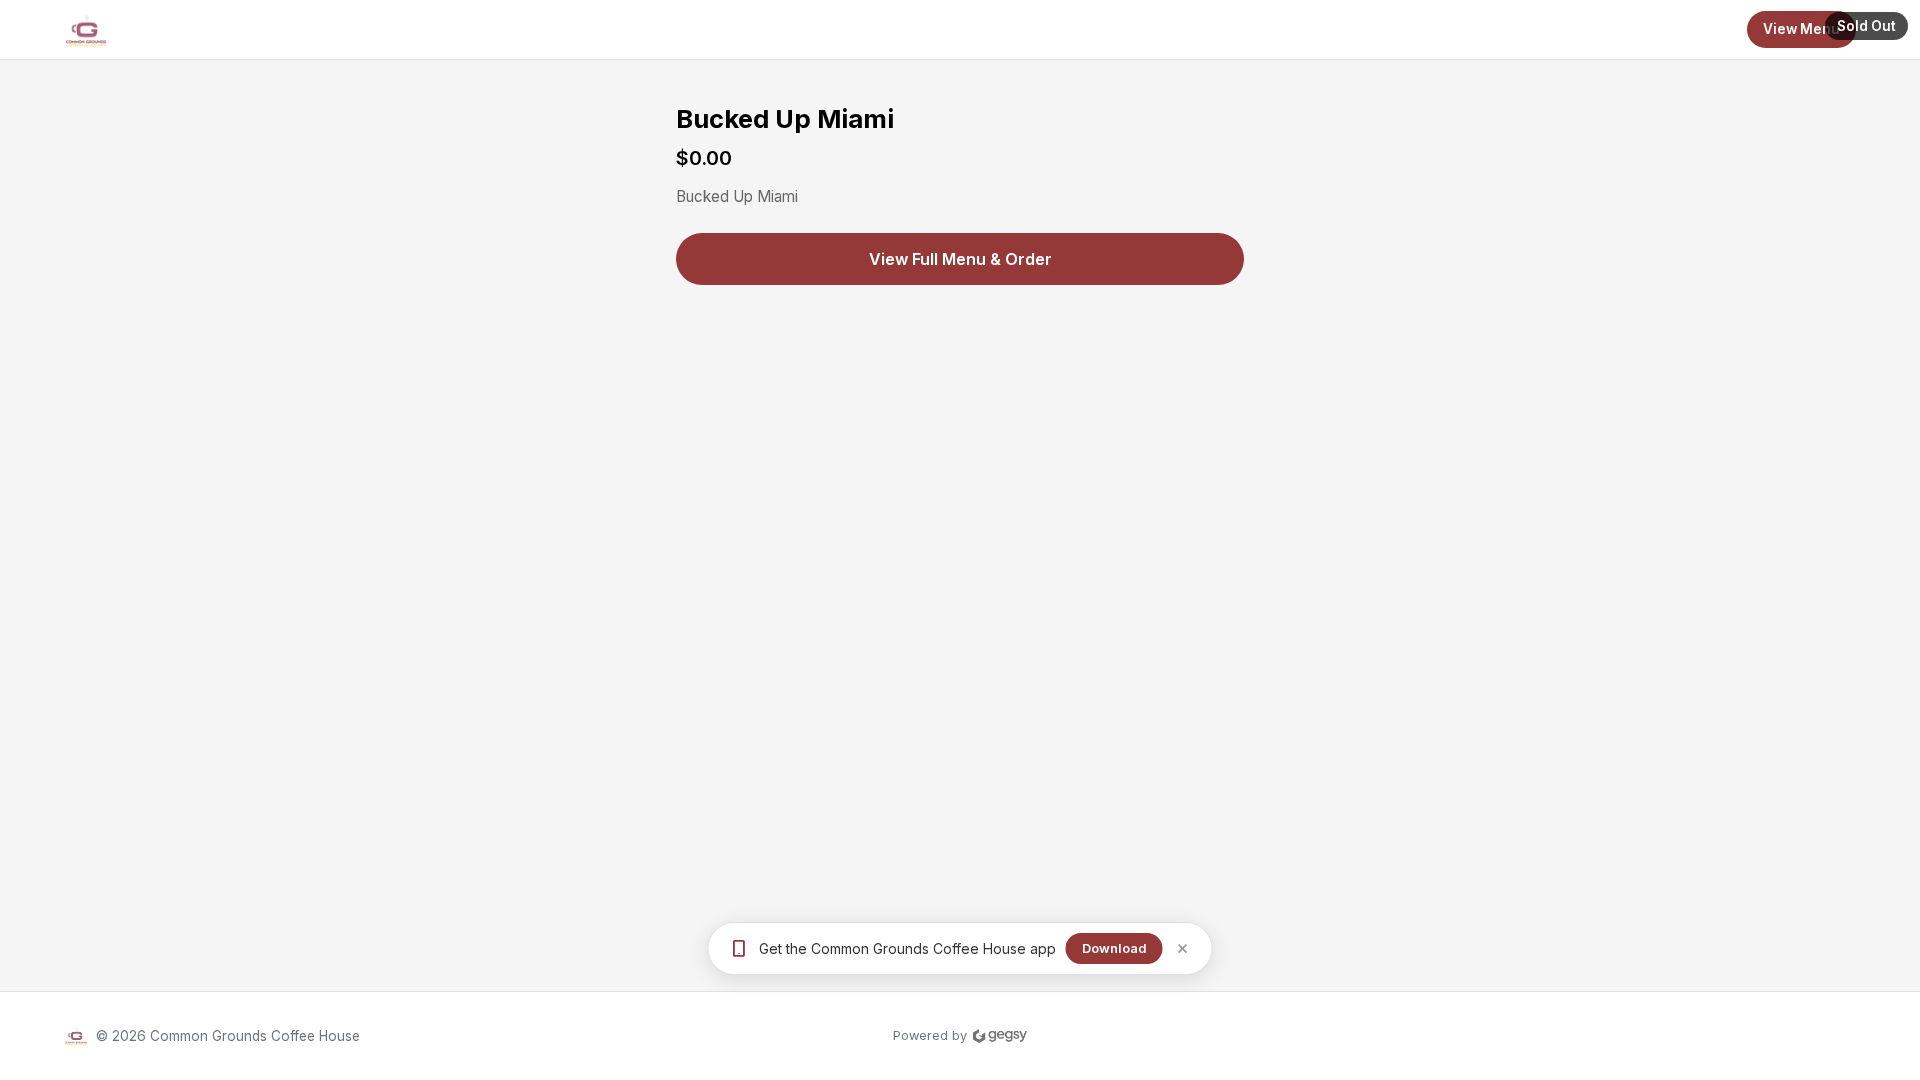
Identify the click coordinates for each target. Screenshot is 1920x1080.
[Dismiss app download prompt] (1182, 948)
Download (1114, 948)
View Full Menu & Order (960, 259)
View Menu (1801, 29)
